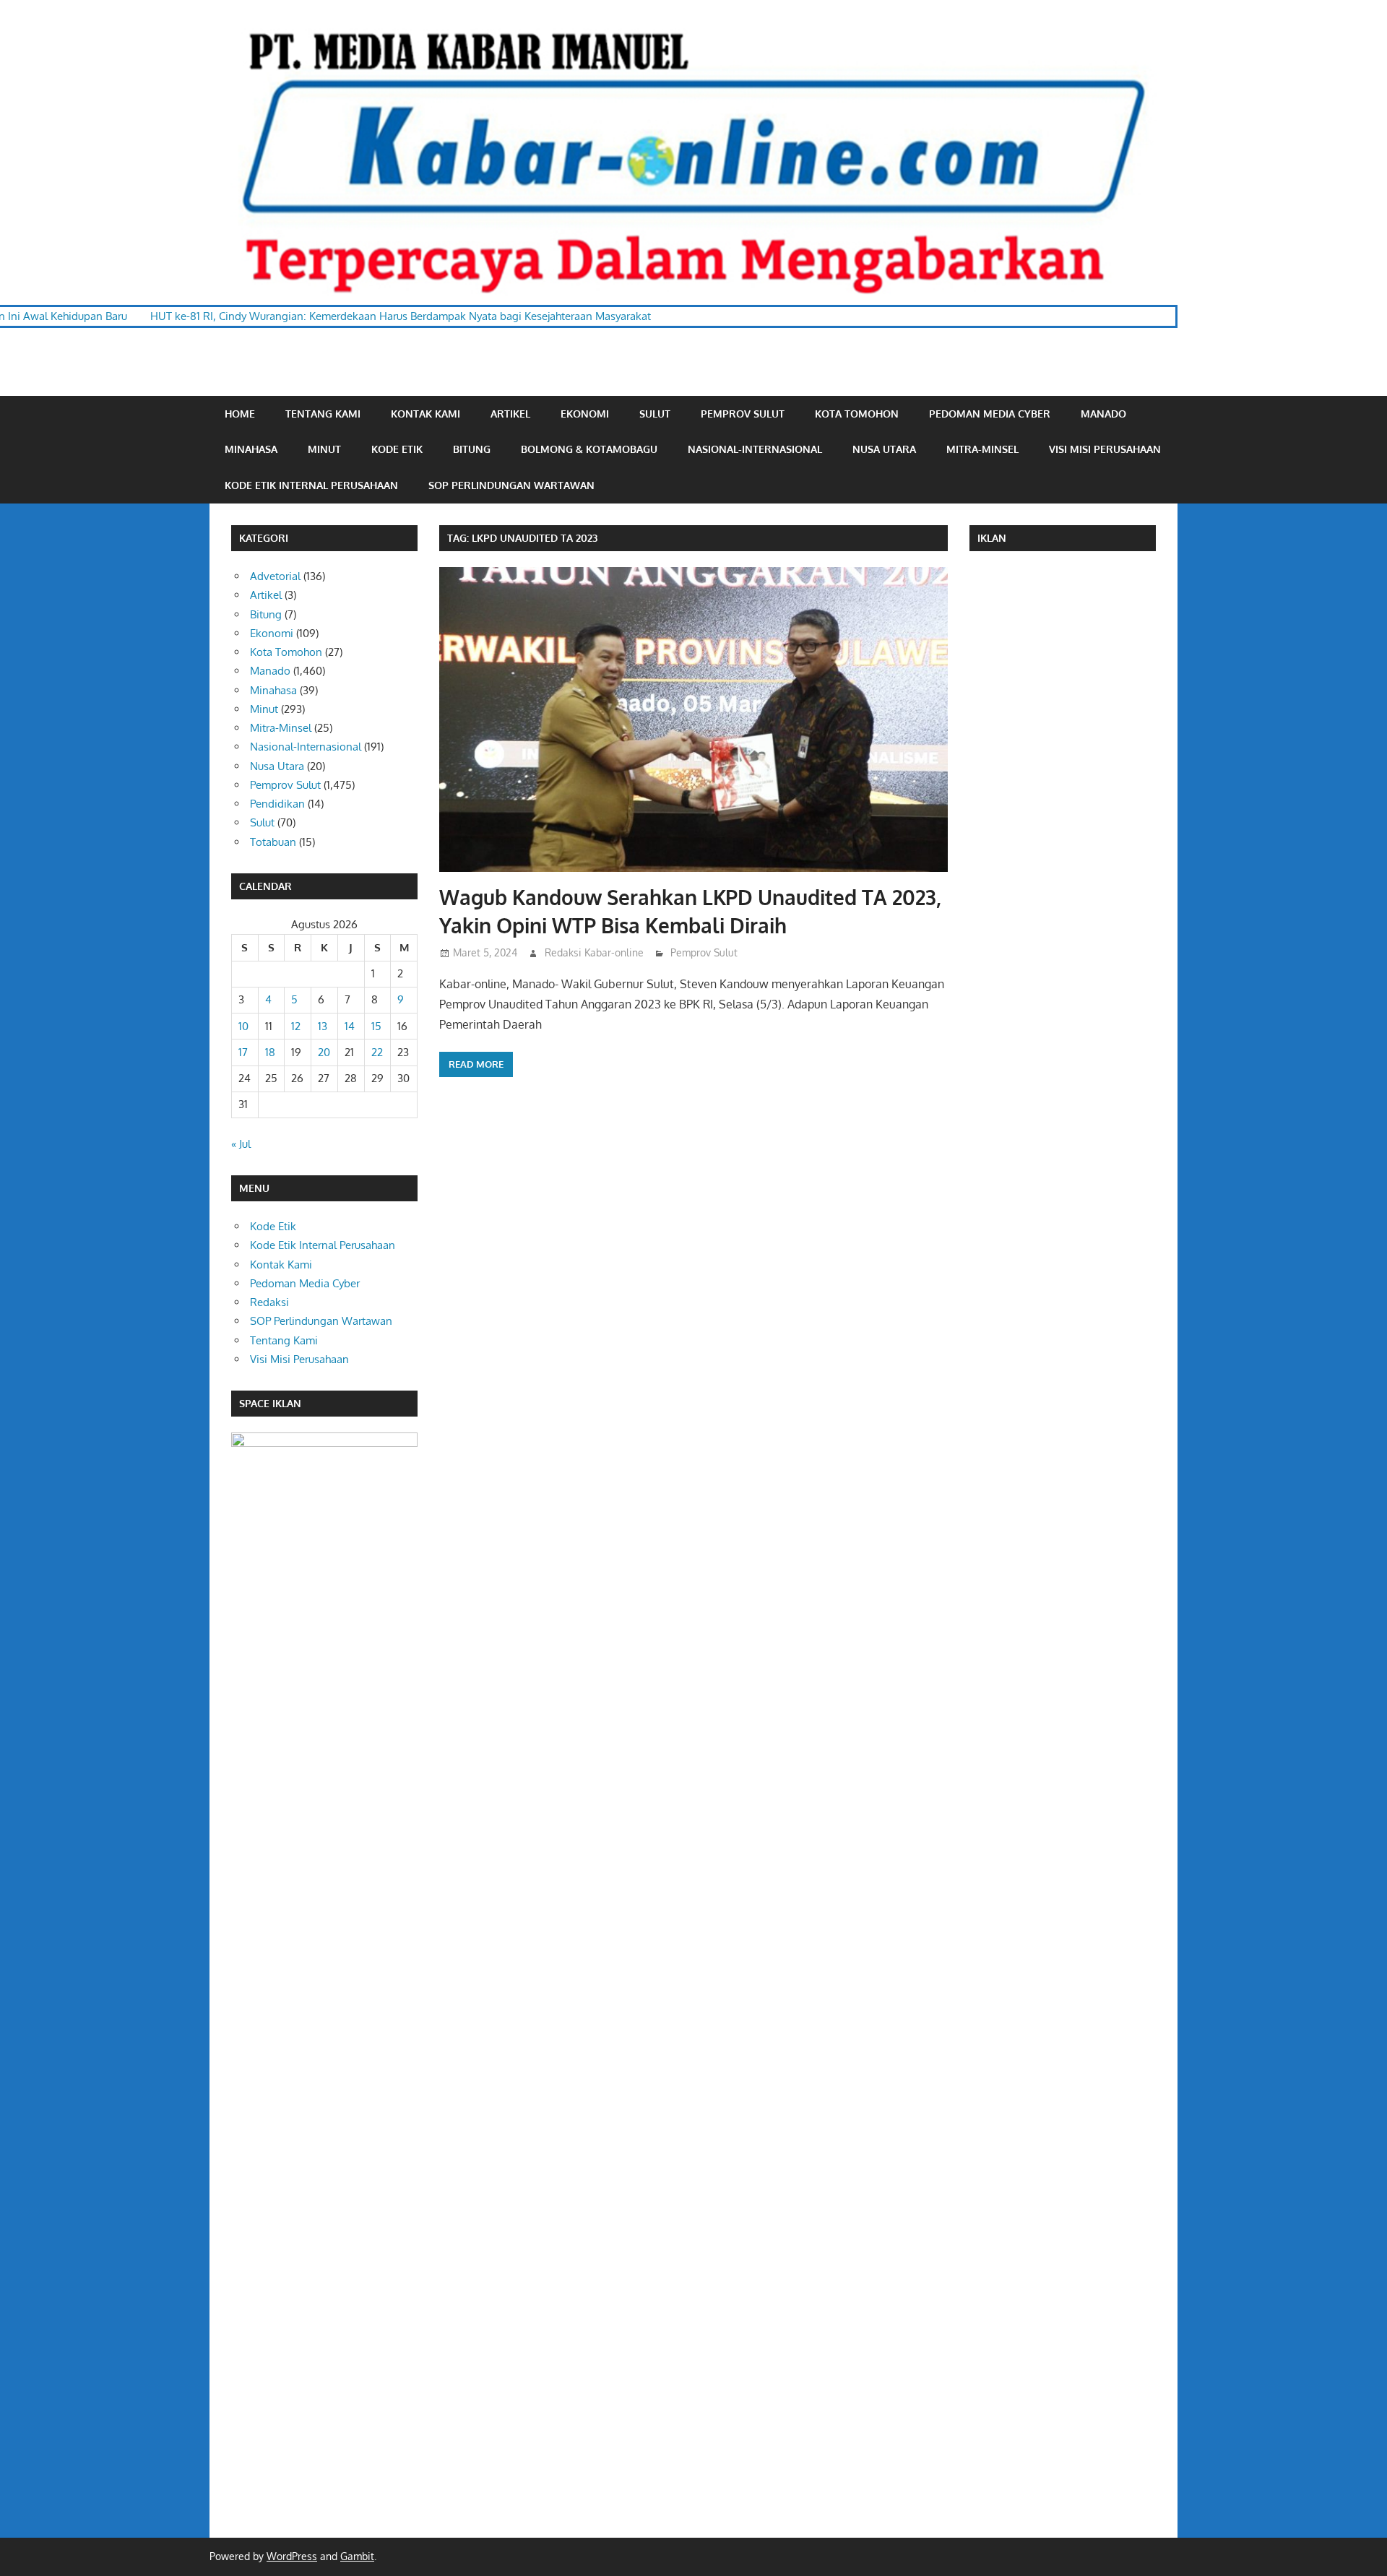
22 (377, 1052)
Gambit (357, 2556)
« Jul (241, 1144)
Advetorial (275, 576)
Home (240, 414)
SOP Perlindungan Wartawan (511, 485)
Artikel (510, 414)
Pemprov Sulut (743, 414)
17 (243, 1052)
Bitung (472, 449)
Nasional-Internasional (755, 449)
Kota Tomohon (857, 414)
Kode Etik (397, 449)
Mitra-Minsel (982, 449)
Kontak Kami (425, 414)
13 (323, 1026)
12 (296, 1026)
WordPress (292, 2556)
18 (270, 1052)
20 (324, 1052)
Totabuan (273, 842)
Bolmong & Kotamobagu (589, 449)
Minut (324, 449)
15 (376, 1026)
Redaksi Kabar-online (594, 952)
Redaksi (269, 1302)
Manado (1103, 414)
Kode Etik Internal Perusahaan (311, 485)
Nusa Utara (884, 449)
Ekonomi (585, 414)
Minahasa (251, 449)
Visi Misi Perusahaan (1105, 449)
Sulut (655, 414)
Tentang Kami (323, 414)
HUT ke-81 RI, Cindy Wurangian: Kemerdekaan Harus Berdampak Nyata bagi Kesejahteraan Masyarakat (297, 316)
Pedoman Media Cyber (990, 414)
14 (350, 1026)
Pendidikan (277, 804)
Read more (476, 1064)
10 (243, 1026)
